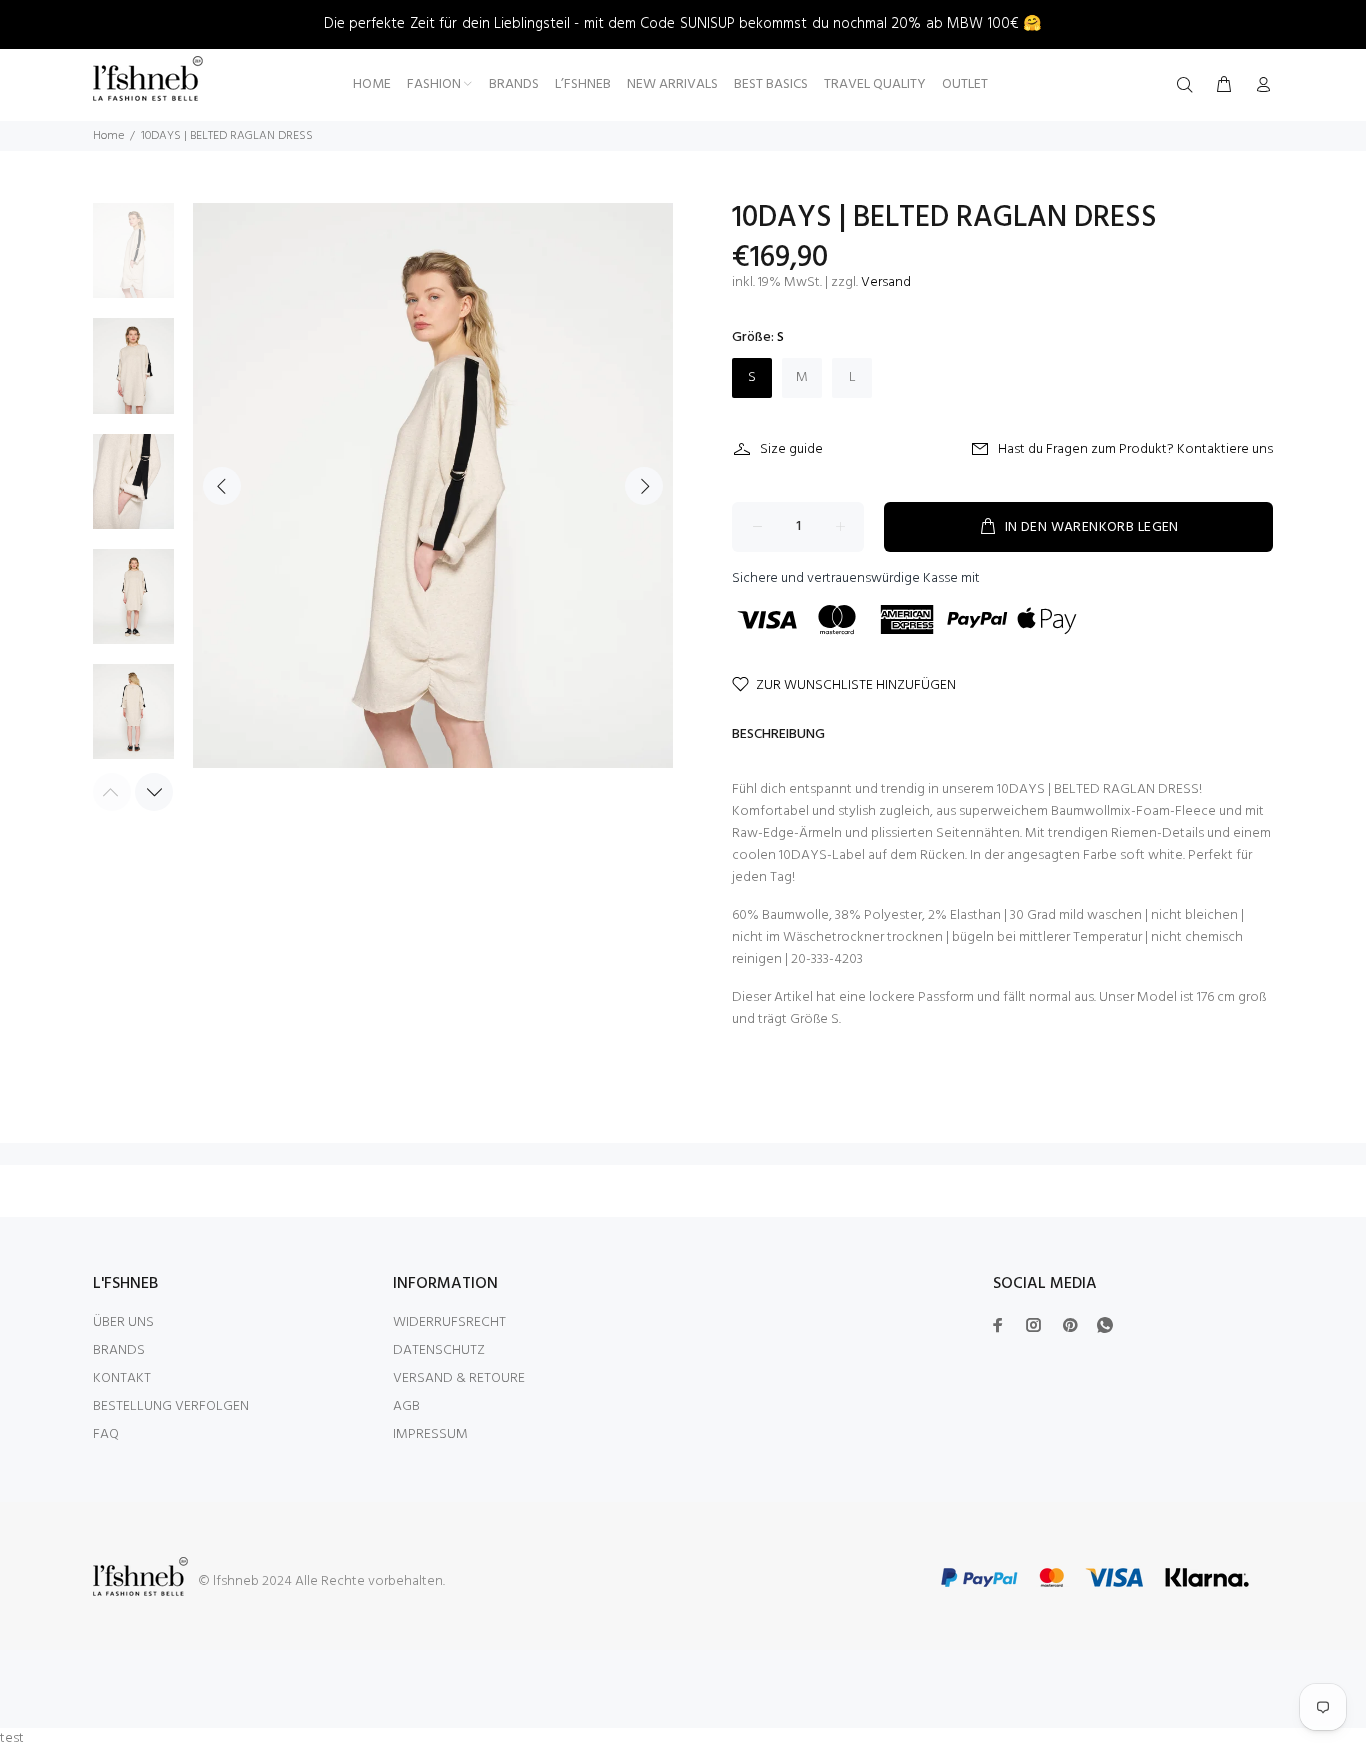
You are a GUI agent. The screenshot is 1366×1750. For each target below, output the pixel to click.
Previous (222, 486)
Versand (886, 282)
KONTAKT (122, 1378)
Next (644, 486)
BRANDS (119, 1350)
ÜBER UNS (123, 1322)
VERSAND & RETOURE (459, 1378)
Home (108, 136)
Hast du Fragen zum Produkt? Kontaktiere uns (1135, 449)
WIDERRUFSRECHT (449, 1322)
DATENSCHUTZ (439, 1350)
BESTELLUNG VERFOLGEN (171, 1406)
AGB (406, 1406)
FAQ (106, 1434)
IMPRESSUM (430, 1434)
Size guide (791, 449)
